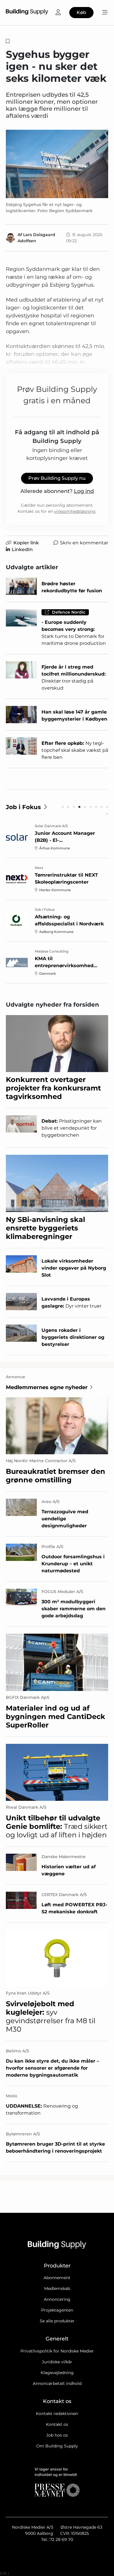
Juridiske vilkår (57, 2362)
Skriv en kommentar (84, 543)
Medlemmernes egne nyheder (47, 1387)
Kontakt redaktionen (57, 2414)
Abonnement (57, 2278)
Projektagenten (57, 2310)
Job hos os (57, 2435)
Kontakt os (57, 2424)
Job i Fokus (23, 807)
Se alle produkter (57, 2321)
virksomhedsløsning (75, 511)
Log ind (84, 491)
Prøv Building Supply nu (57, 478)
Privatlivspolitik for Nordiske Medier (57, 2351)
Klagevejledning (57, 2373)
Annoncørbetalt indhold (57, 2383)
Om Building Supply (57, 2446)
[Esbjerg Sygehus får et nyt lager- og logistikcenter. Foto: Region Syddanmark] (57, 164)
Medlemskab (57, 2288)
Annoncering (57, 2299)
